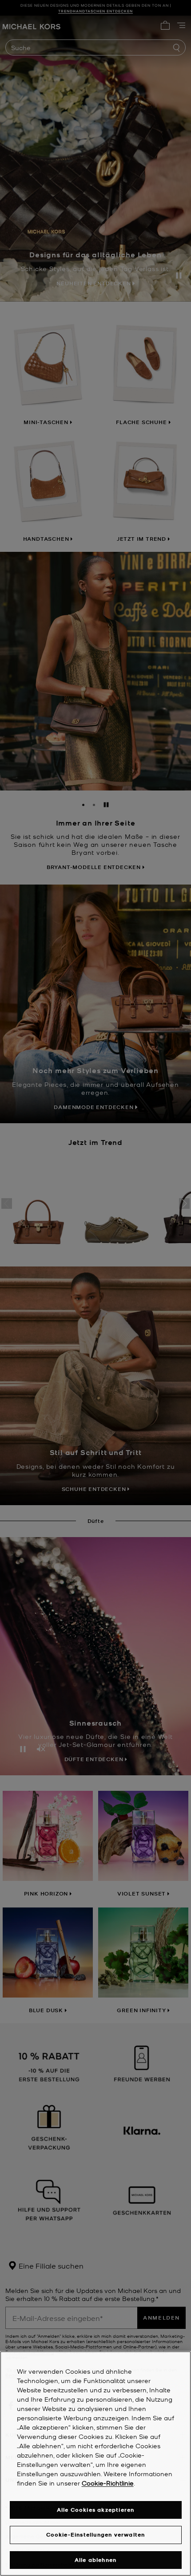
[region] (95, 2464)
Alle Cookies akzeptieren (96, 2510)
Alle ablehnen (96, 2560)
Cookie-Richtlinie (108, 2483)
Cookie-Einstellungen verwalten (96, 2535)
